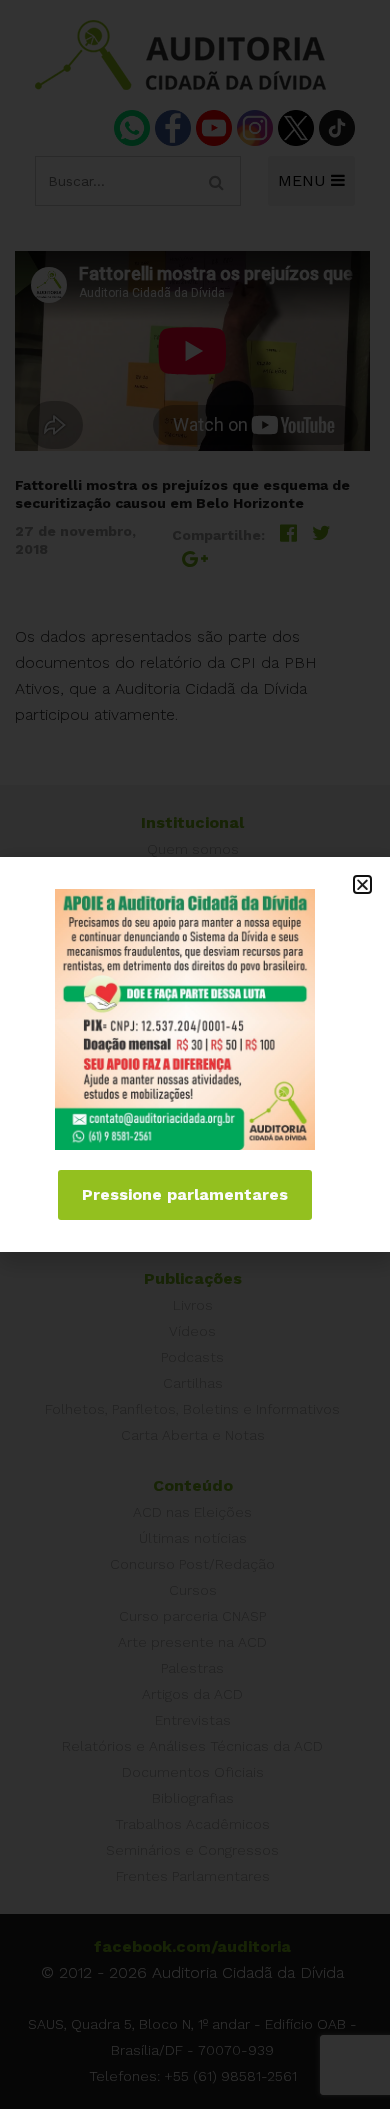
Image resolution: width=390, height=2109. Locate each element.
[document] (195, 1054)
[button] (362, 884)
